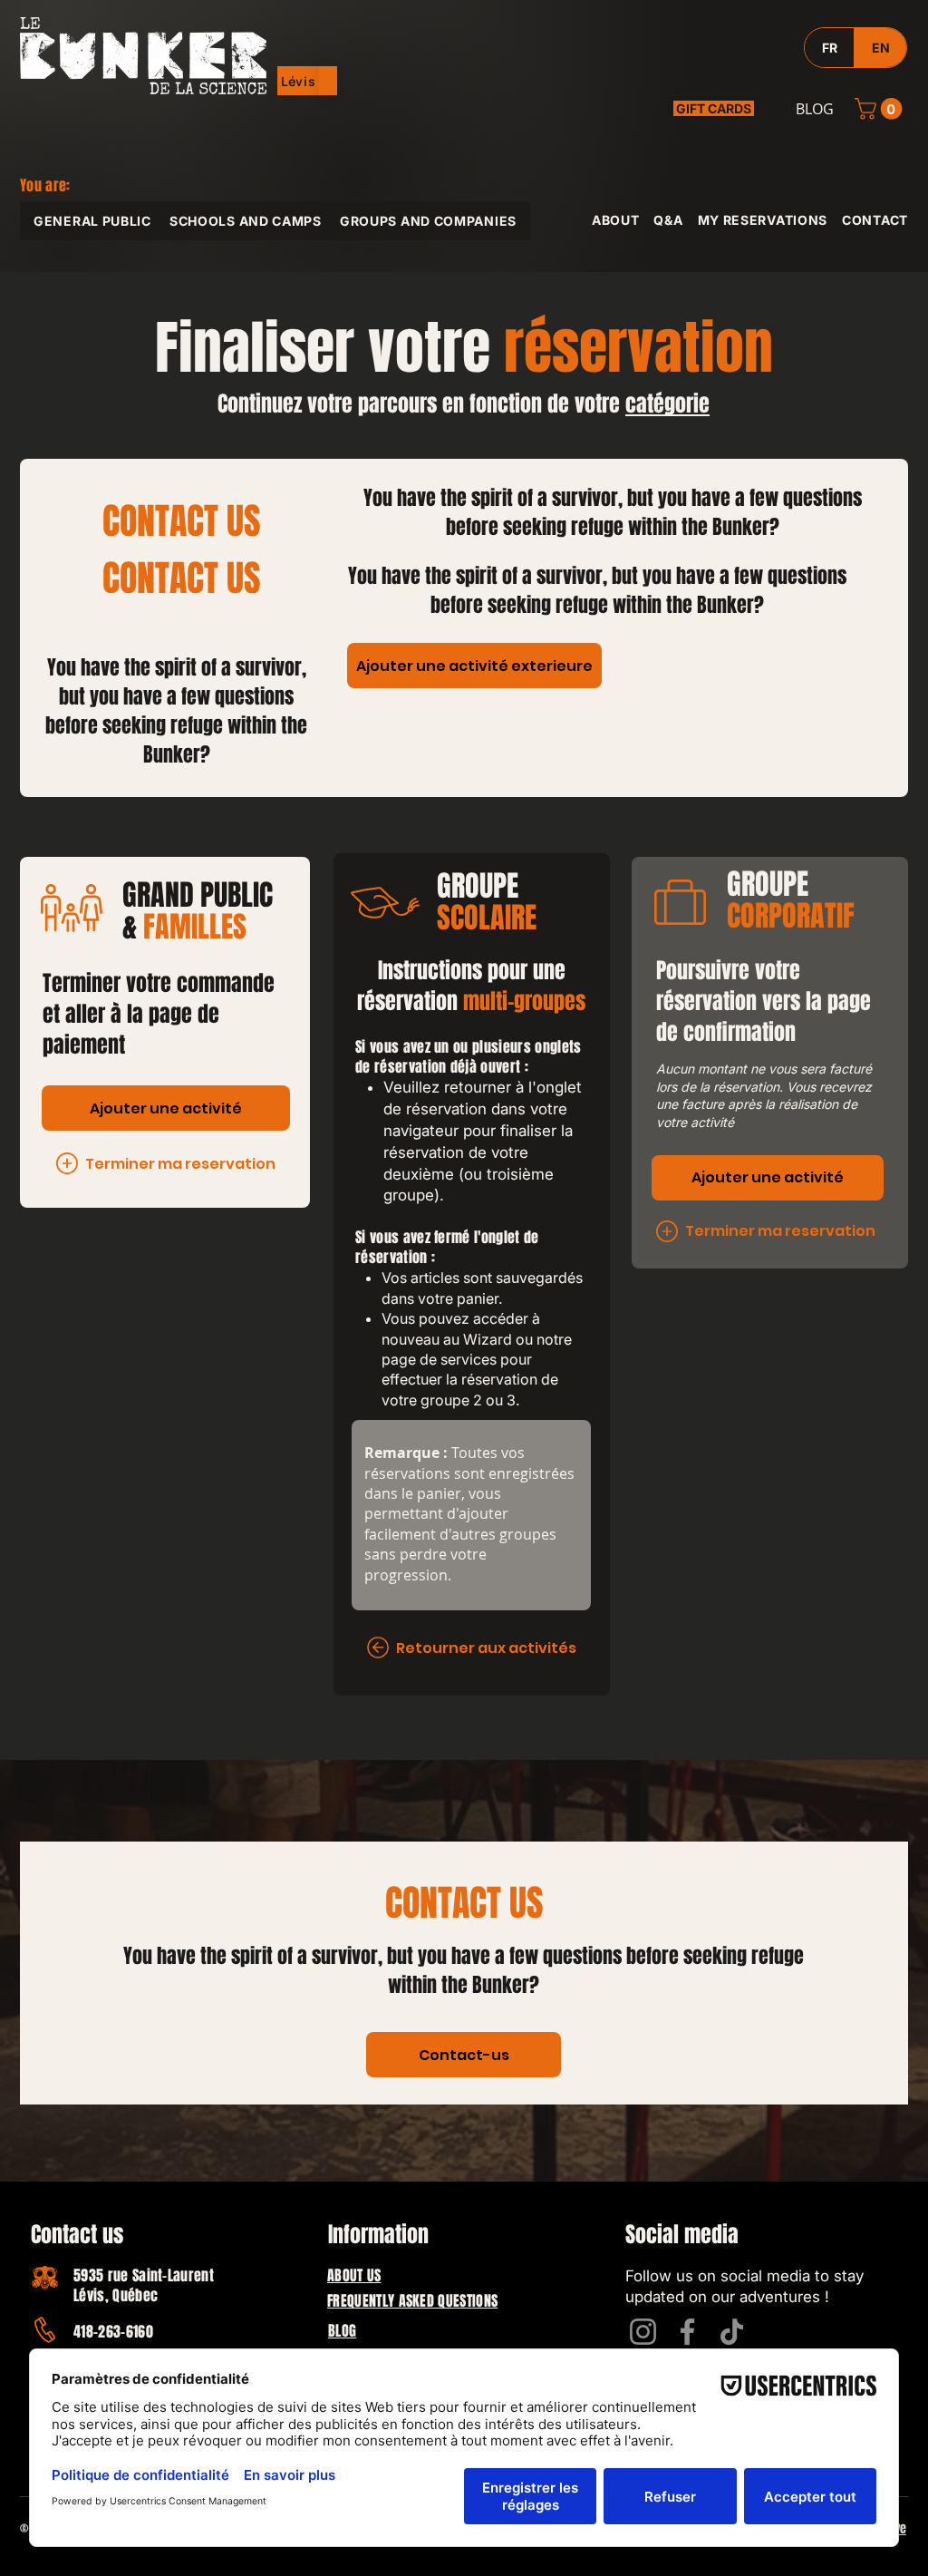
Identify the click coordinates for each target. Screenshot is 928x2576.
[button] (299, 81)
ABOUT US (354, 2275)
